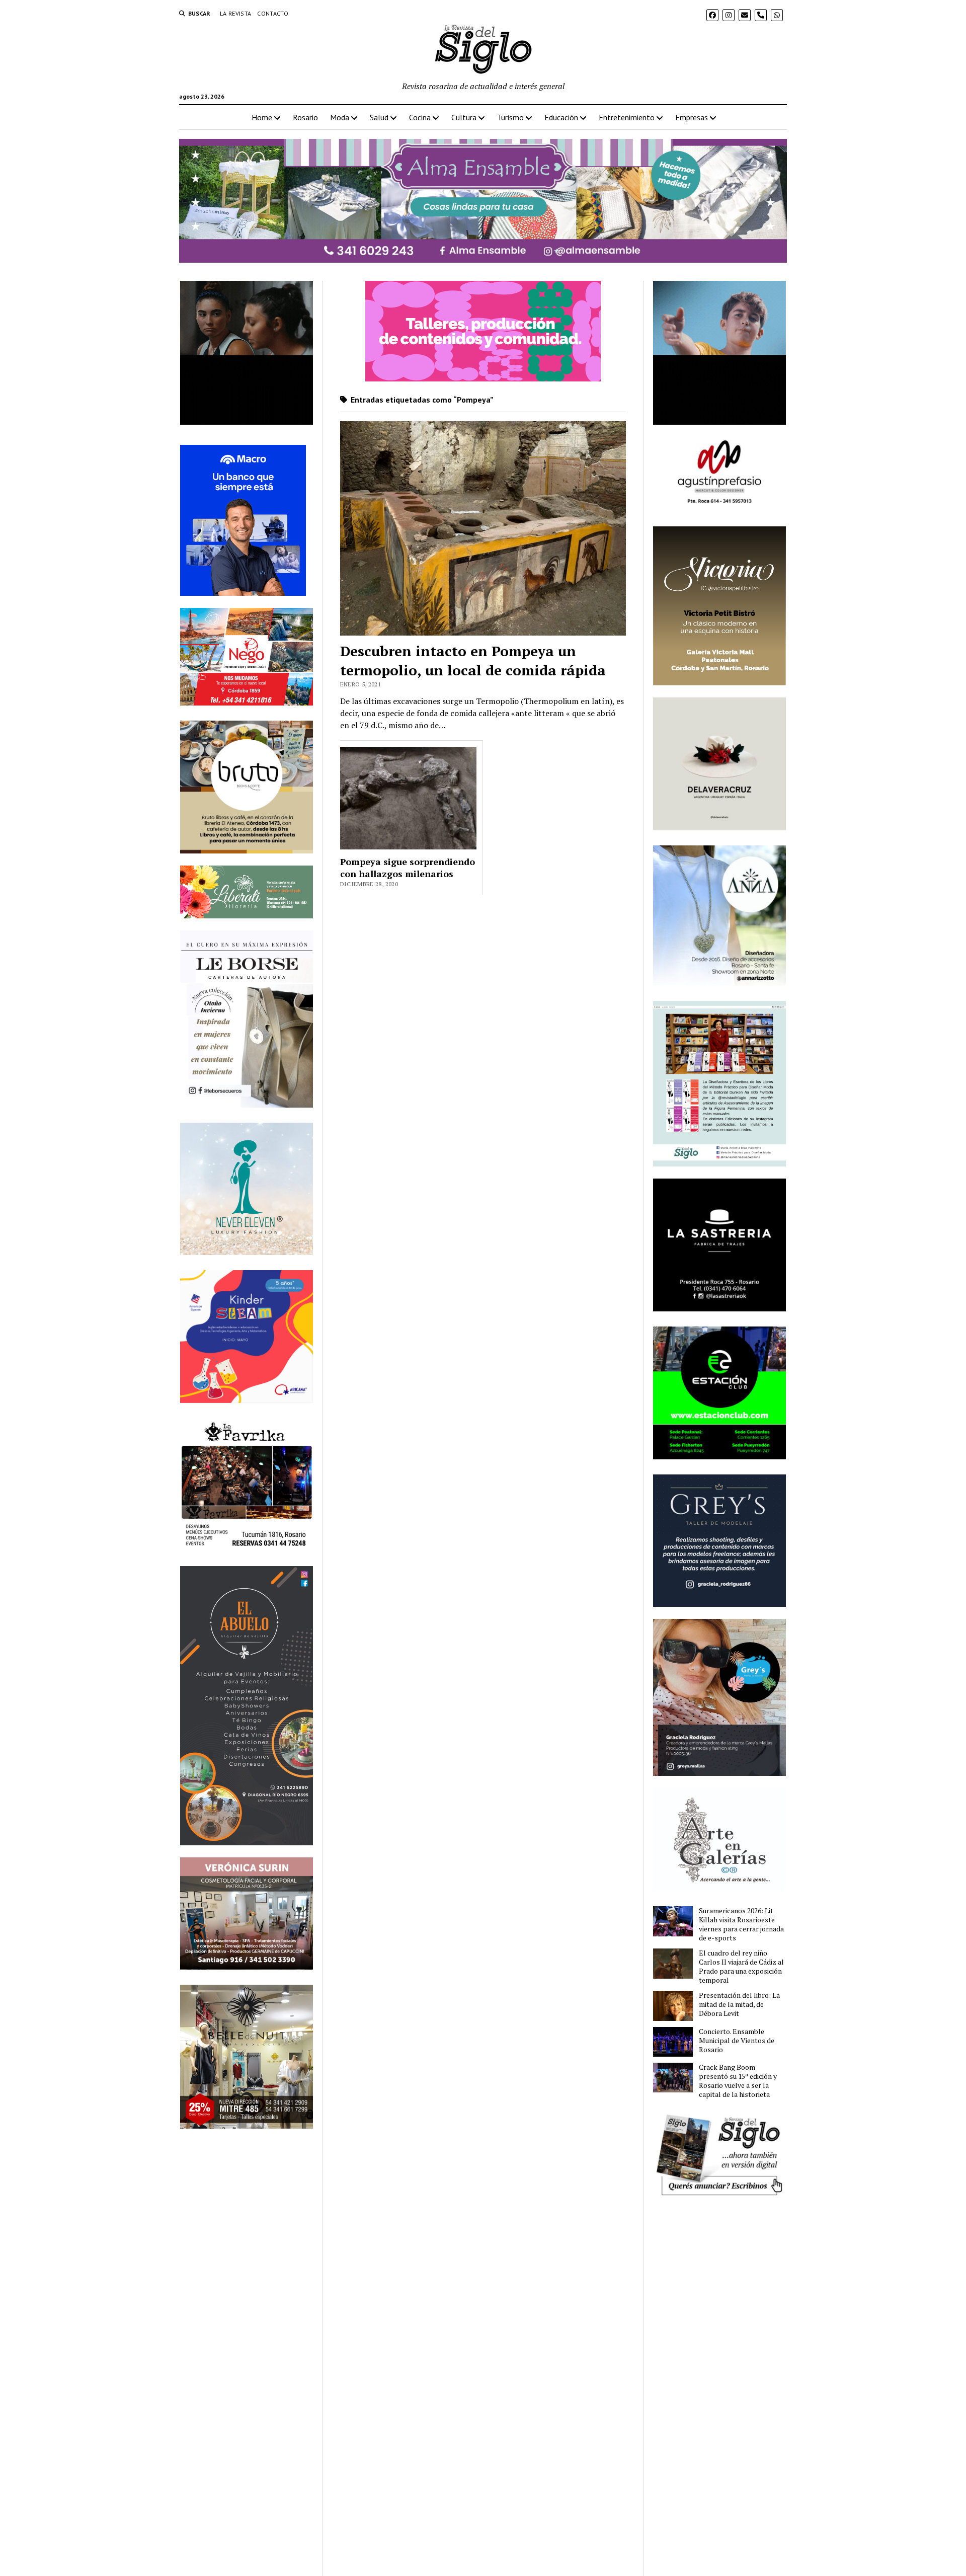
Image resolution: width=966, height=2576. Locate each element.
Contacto (273, 13)
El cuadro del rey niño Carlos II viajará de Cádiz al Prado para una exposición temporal (741, 1967)
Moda (340, 117)
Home (262, 117)
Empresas (692, 117)
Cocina (420, 117)
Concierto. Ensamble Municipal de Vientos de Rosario (737, 2041)
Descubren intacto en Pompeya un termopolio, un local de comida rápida (473, 660)
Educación (561, 117)
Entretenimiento (627, 117)
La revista (236, 13)
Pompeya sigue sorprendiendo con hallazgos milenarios (408, 868)
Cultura (464, 117)
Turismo (510, 117)
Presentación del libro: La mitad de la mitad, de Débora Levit (739, 2004)
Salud (379, 117)
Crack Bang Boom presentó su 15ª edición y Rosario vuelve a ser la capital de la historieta (738, 2081)
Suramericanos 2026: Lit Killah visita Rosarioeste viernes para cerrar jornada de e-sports (741, 1924)
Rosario (305, 117)
